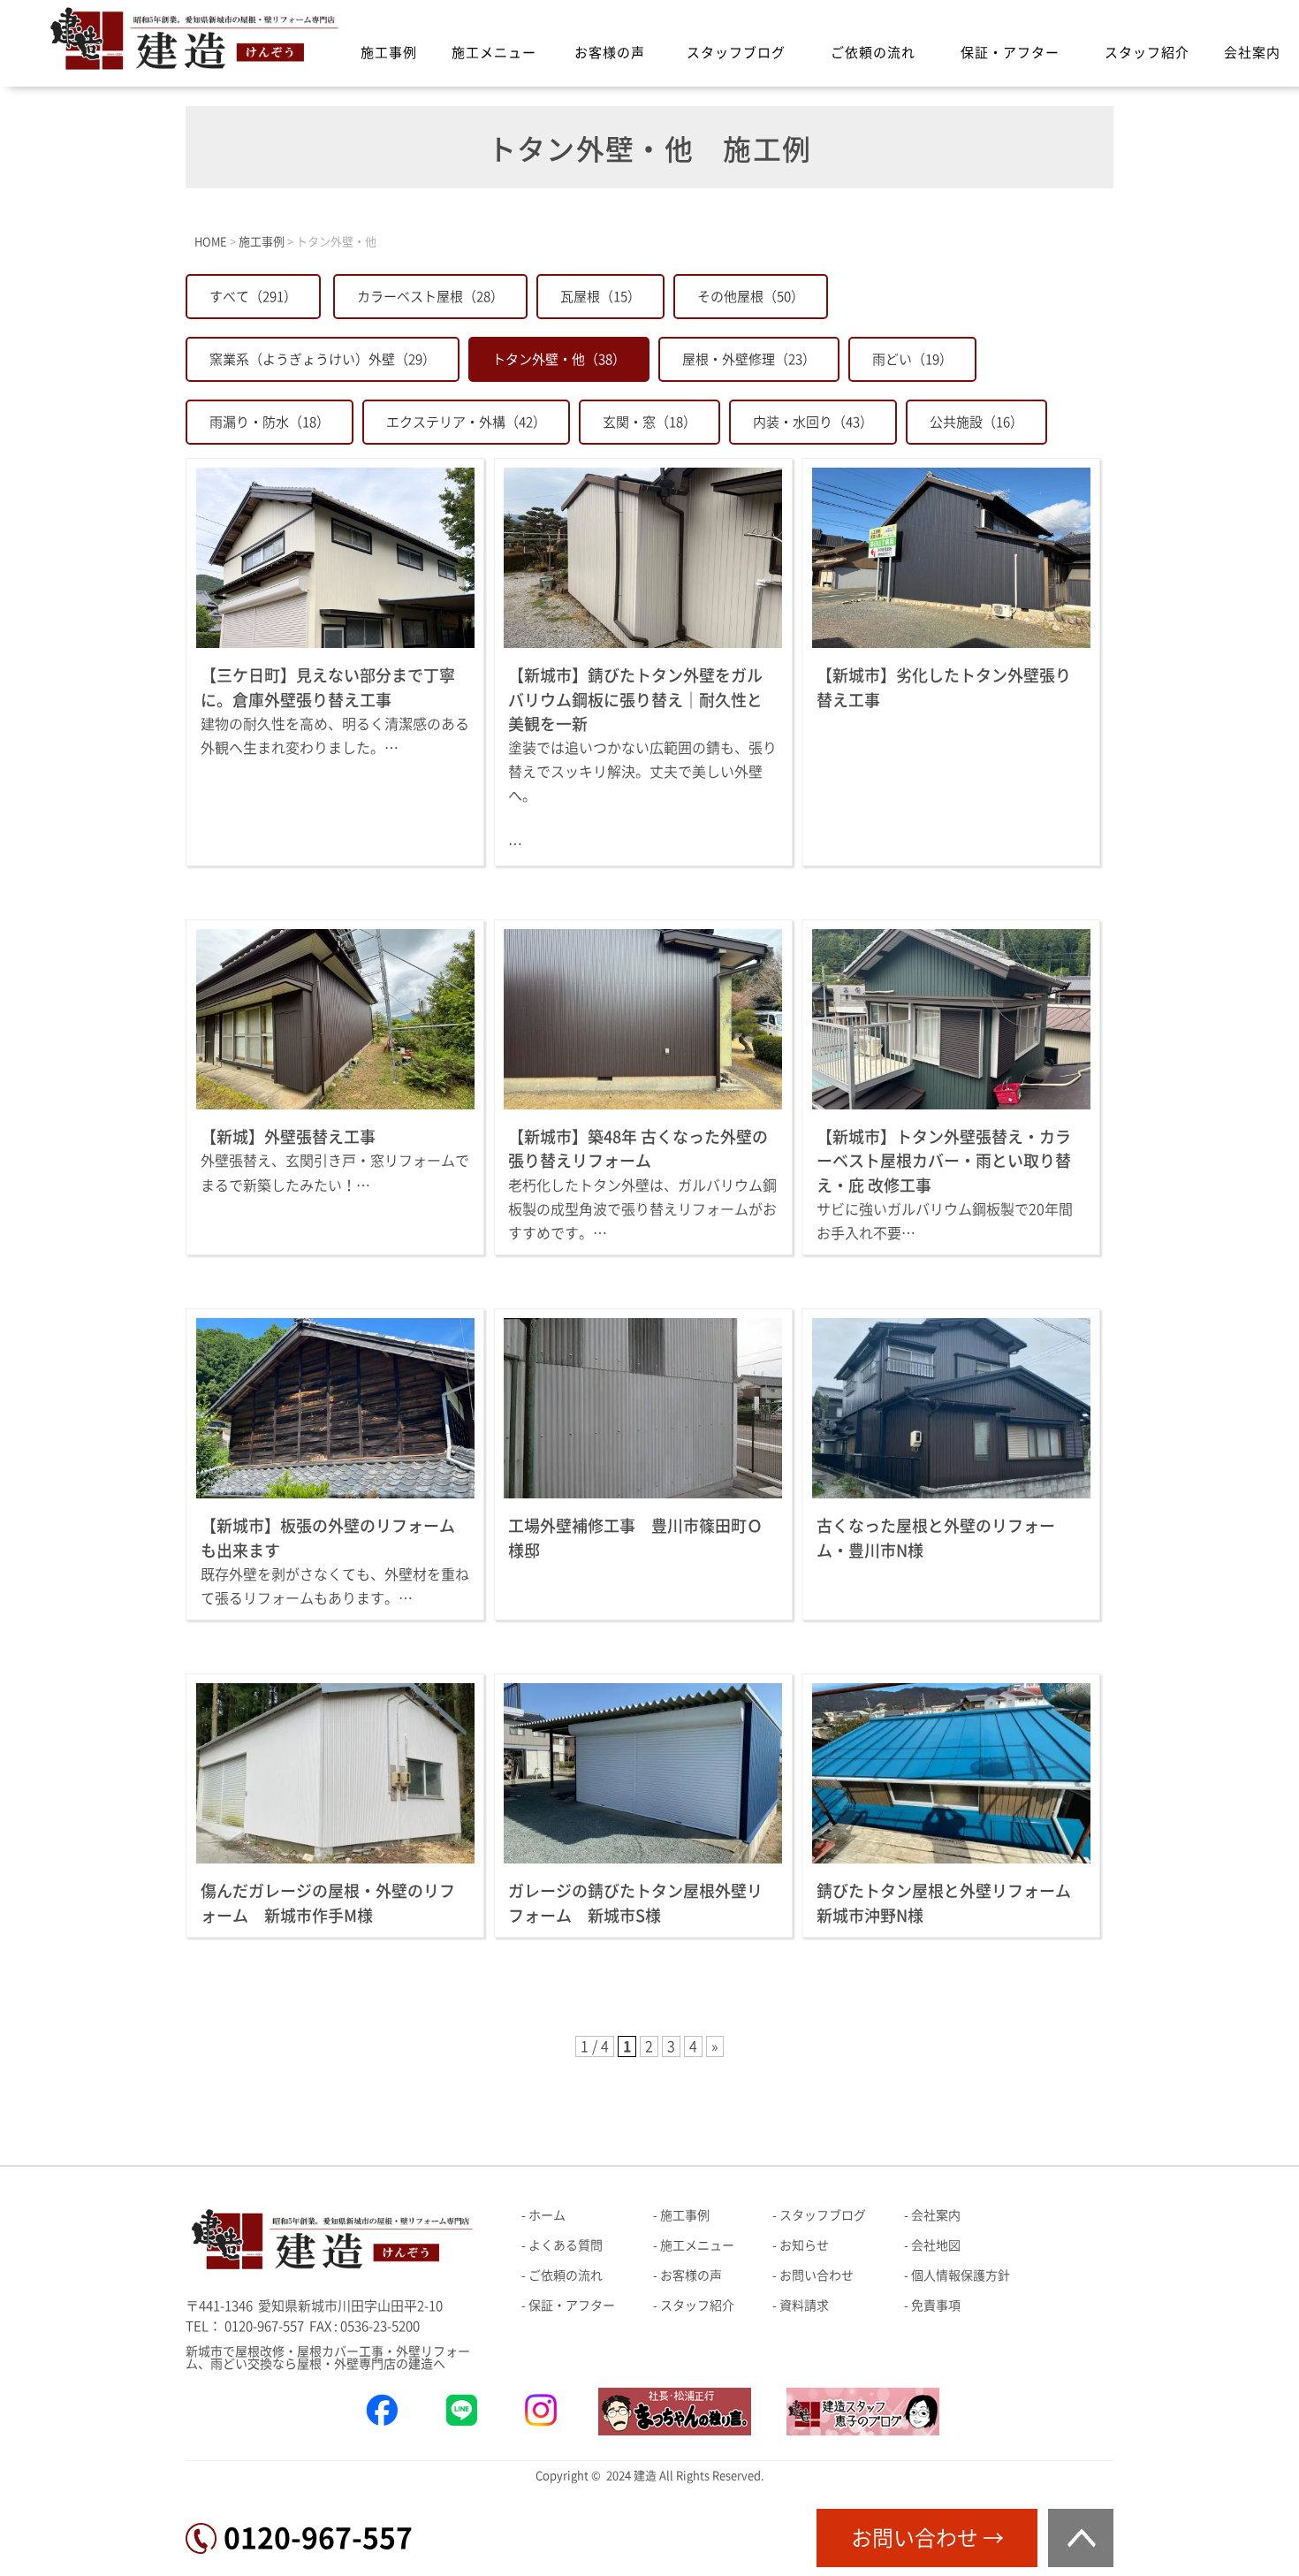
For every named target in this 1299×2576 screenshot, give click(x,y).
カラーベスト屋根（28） (430, 297)
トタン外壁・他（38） (559, 359)
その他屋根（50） (751, 297)
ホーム (547, 2215)
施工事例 (389, 53)
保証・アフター (1010, 53)
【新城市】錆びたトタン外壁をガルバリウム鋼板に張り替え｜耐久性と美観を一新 (635, 699)
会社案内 (1252, 53)
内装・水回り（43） (813, 422)
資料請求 (804, 2305)
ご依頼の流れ (873, 53)
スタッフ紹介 (1147, 53)
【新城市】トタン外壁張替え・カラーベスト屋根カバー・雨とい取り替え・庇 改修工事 (944, 1161)
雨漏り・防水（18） (270, 422)
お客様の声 (610, 53)
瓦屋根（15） (600, 297)
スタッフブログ (736, 53)
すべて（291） (253, 297)
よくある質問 (566, 2245)
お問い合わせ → (927, 2538)
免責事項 (936, 2305)
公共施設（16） (976, 422)
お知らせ (804, 2245)
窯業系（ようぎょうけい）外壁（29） (323, 359)
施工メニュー (494, 53)
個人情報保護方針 (961, 2275)
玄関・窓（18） (649, 422)
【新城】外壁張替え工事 (288, 1137)
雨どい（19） (912, 359)
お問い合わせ (817, 2275)
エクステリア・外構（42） (466, 422)
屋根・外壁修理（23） (749, 359)
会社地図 (936, 2245)
